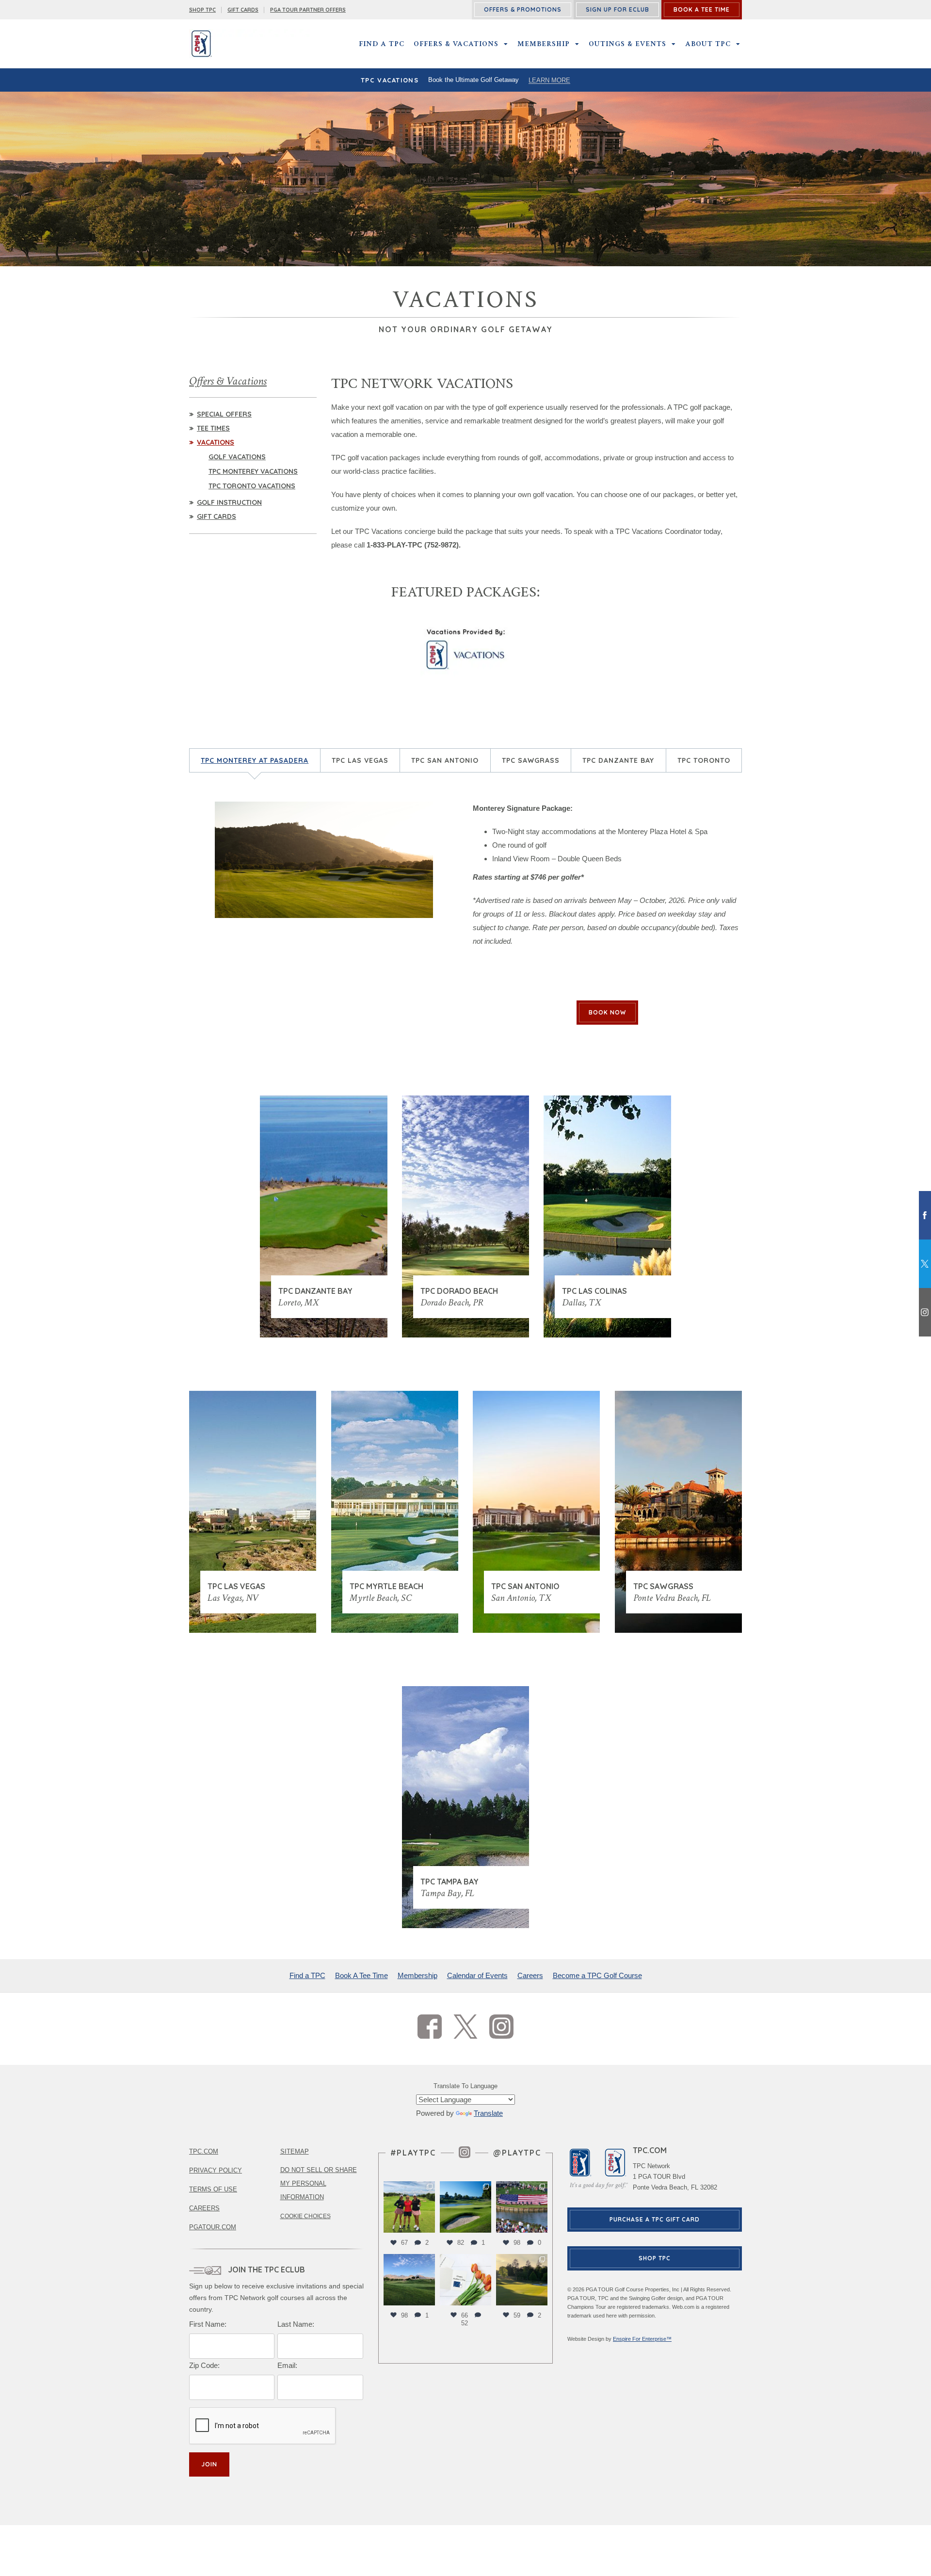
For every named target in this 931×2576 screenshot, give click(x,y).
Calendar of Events (477, 1975)
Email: (287, 2365)
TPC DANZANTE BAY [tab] (618, 760)
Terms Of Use (213, 2189)
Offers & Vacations (456, 44)
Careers (530, 1975)
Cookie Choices (305, 2216)
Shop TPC (655, 2258)
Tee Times (213, 428)
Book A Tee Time (361, 1975)
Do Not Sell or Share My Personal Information (319, 2183)
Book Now (607, 1012)
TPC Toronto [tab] (704, 760)
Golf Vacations (237, 457)
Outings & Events (627, 44)
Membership (544, 44)
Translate (488, 2113)
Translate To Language (465, 2086)
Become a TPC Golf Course (597, 1975)
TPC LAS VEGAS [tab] (360, 760)
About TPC (708, 44)
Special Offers (224, 414)
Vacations (216, 442)
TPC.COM (204, 2151)
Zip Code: (204, 2365)
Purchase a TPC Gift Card (655, 2219)
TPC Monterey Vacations (253, 471)
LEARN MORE (549, 80)
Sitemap (295, 2151)
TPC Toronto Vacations (252, 486)
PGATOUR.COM (213, 2227)
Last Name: (296, 2324)
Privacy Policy (216, 2170)
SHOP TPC (202, 10)
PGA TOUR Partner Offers (308, 10)
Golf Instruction (229, 502)
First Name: (208, 2324)
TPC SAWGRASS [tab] (531, 760)
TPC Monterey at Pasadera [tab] (255, 760)
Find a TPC (382, 44)
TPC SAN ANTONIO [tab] (445, 760)
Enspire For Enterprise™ (642, 2339)
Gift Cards (243, 10)
